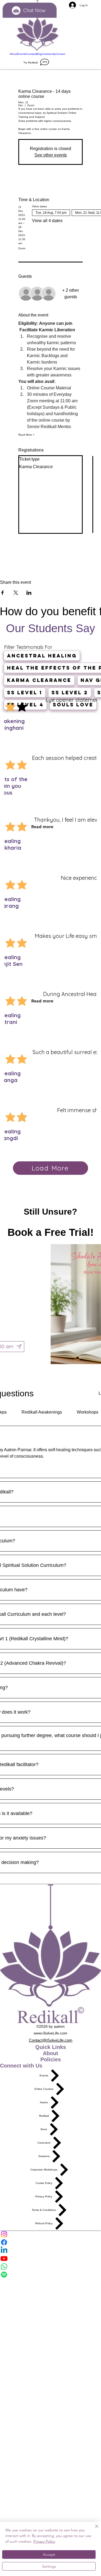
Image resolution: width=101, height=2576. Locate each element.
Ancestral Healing (42, 656)
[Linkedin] (50, 2250)
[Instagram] (50, 2234)
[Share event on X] (16, 593)
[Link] (37, 26)
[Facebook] (50, 2242)
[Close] (93, 2529)
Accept (49, 2554)
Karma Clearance (39, 680)
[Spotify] (50, 2275)
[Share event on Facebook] (3, 593)
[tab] (42, 1412)
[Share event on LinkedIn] (29, 593)
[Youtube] (50, 2258)
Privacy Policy (44, 2541)
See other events (51, 155)
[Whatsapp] (50, 2267)
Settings (49, 2566)
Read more (42, 827)
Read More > (26, 435)
